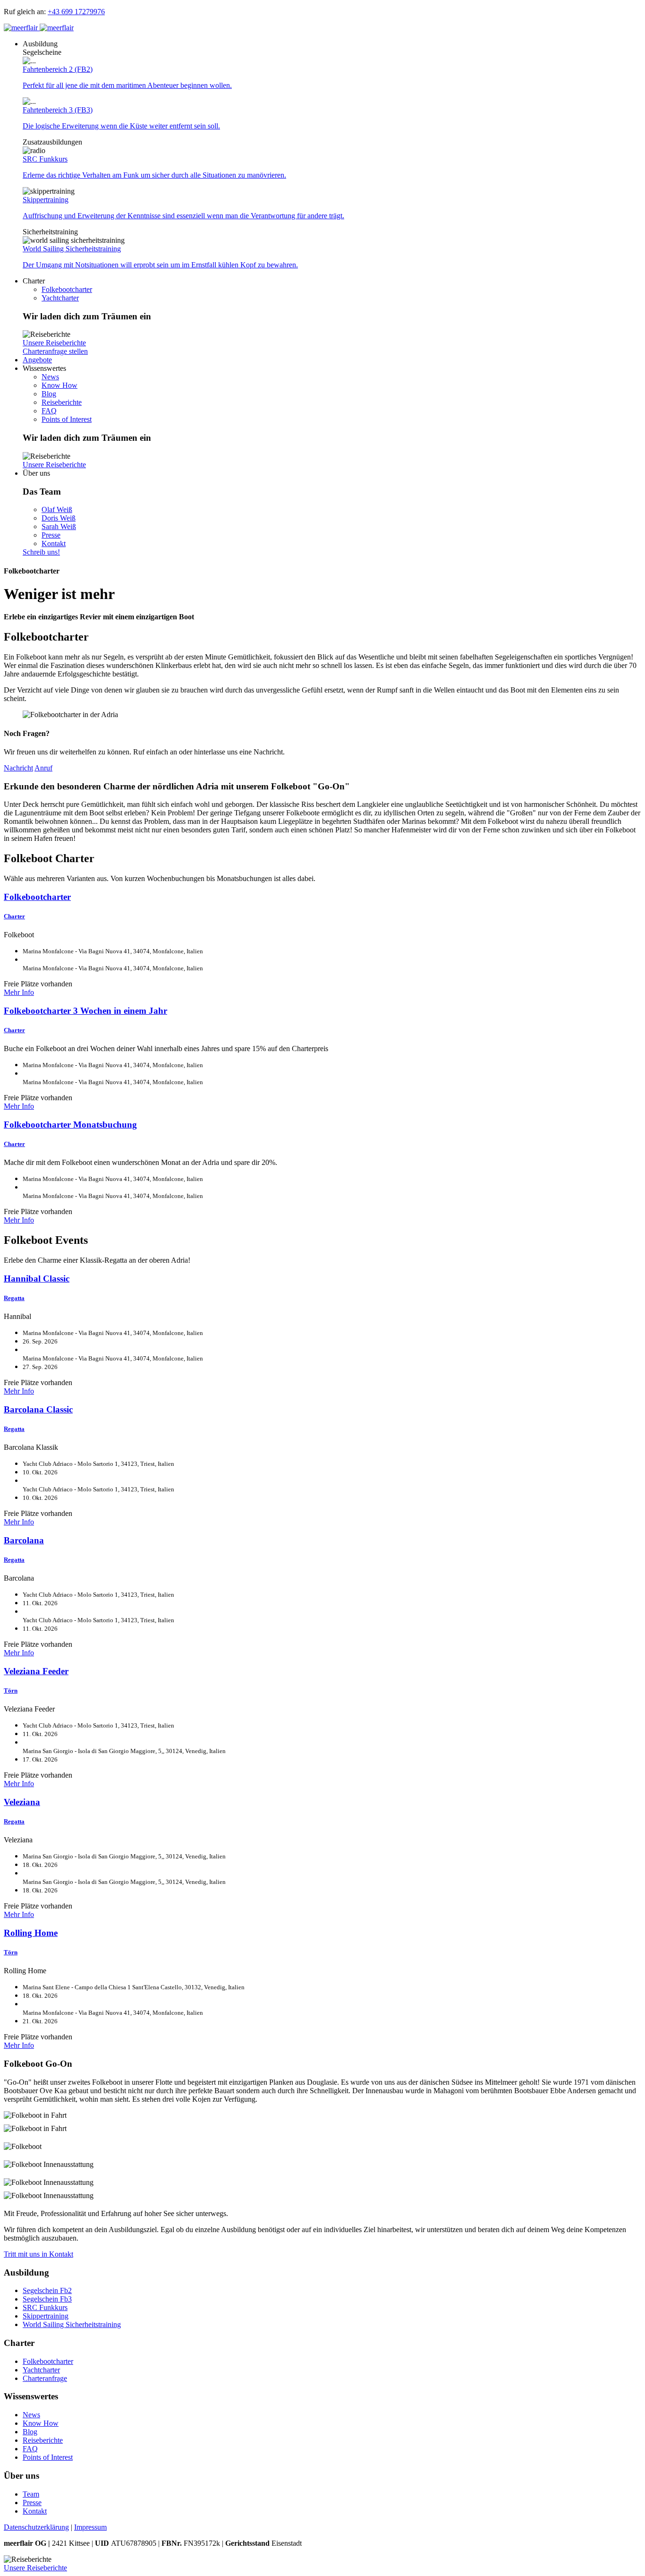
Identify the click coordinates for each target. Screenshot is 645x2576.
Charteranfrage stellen (55, 351)
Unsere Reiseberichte (54, 343)
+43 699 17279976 (76, 12)
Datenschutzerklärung (36, 2527)
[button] (40, 44)
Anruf (43, 768)
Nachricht (18, 768)
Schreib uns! (41, 552)
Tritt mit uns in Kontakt (38, 2254)
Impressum (90, 2527)
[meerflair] (39, 28)
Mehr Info (19, 992)
